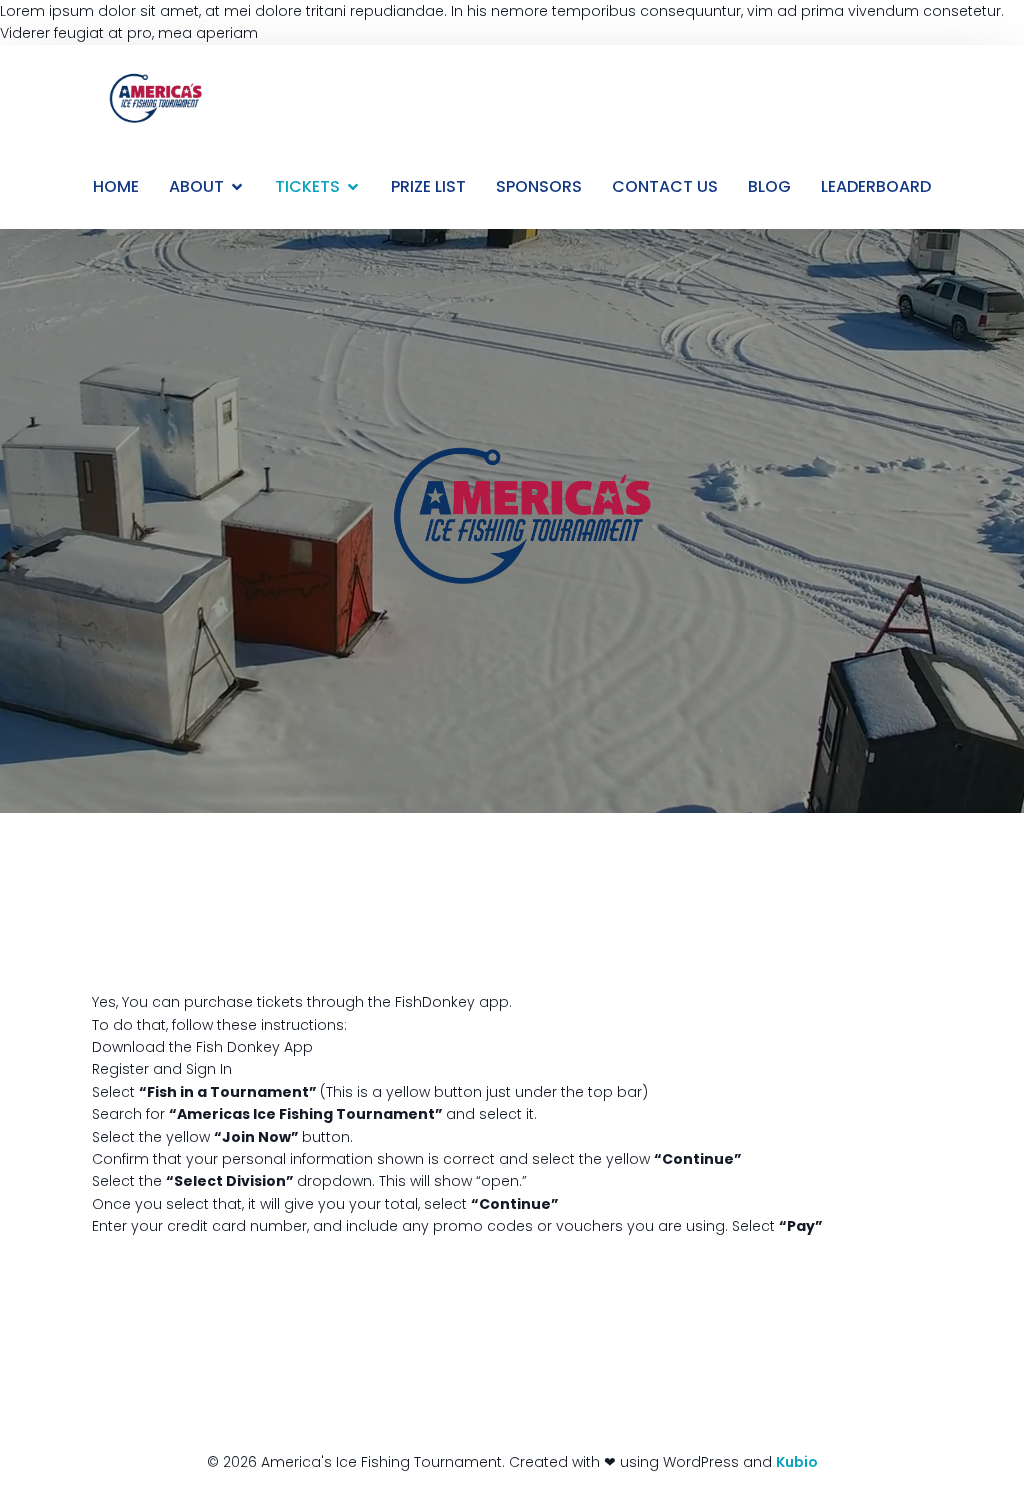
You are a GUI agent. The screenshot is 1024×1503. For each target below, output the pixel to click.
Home (116, 186)
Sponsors (539, 186)
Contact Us (665, 186)
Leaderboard (876, 186)
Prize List (428, 186)
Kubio (797, 1462)
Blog (769, 186)
